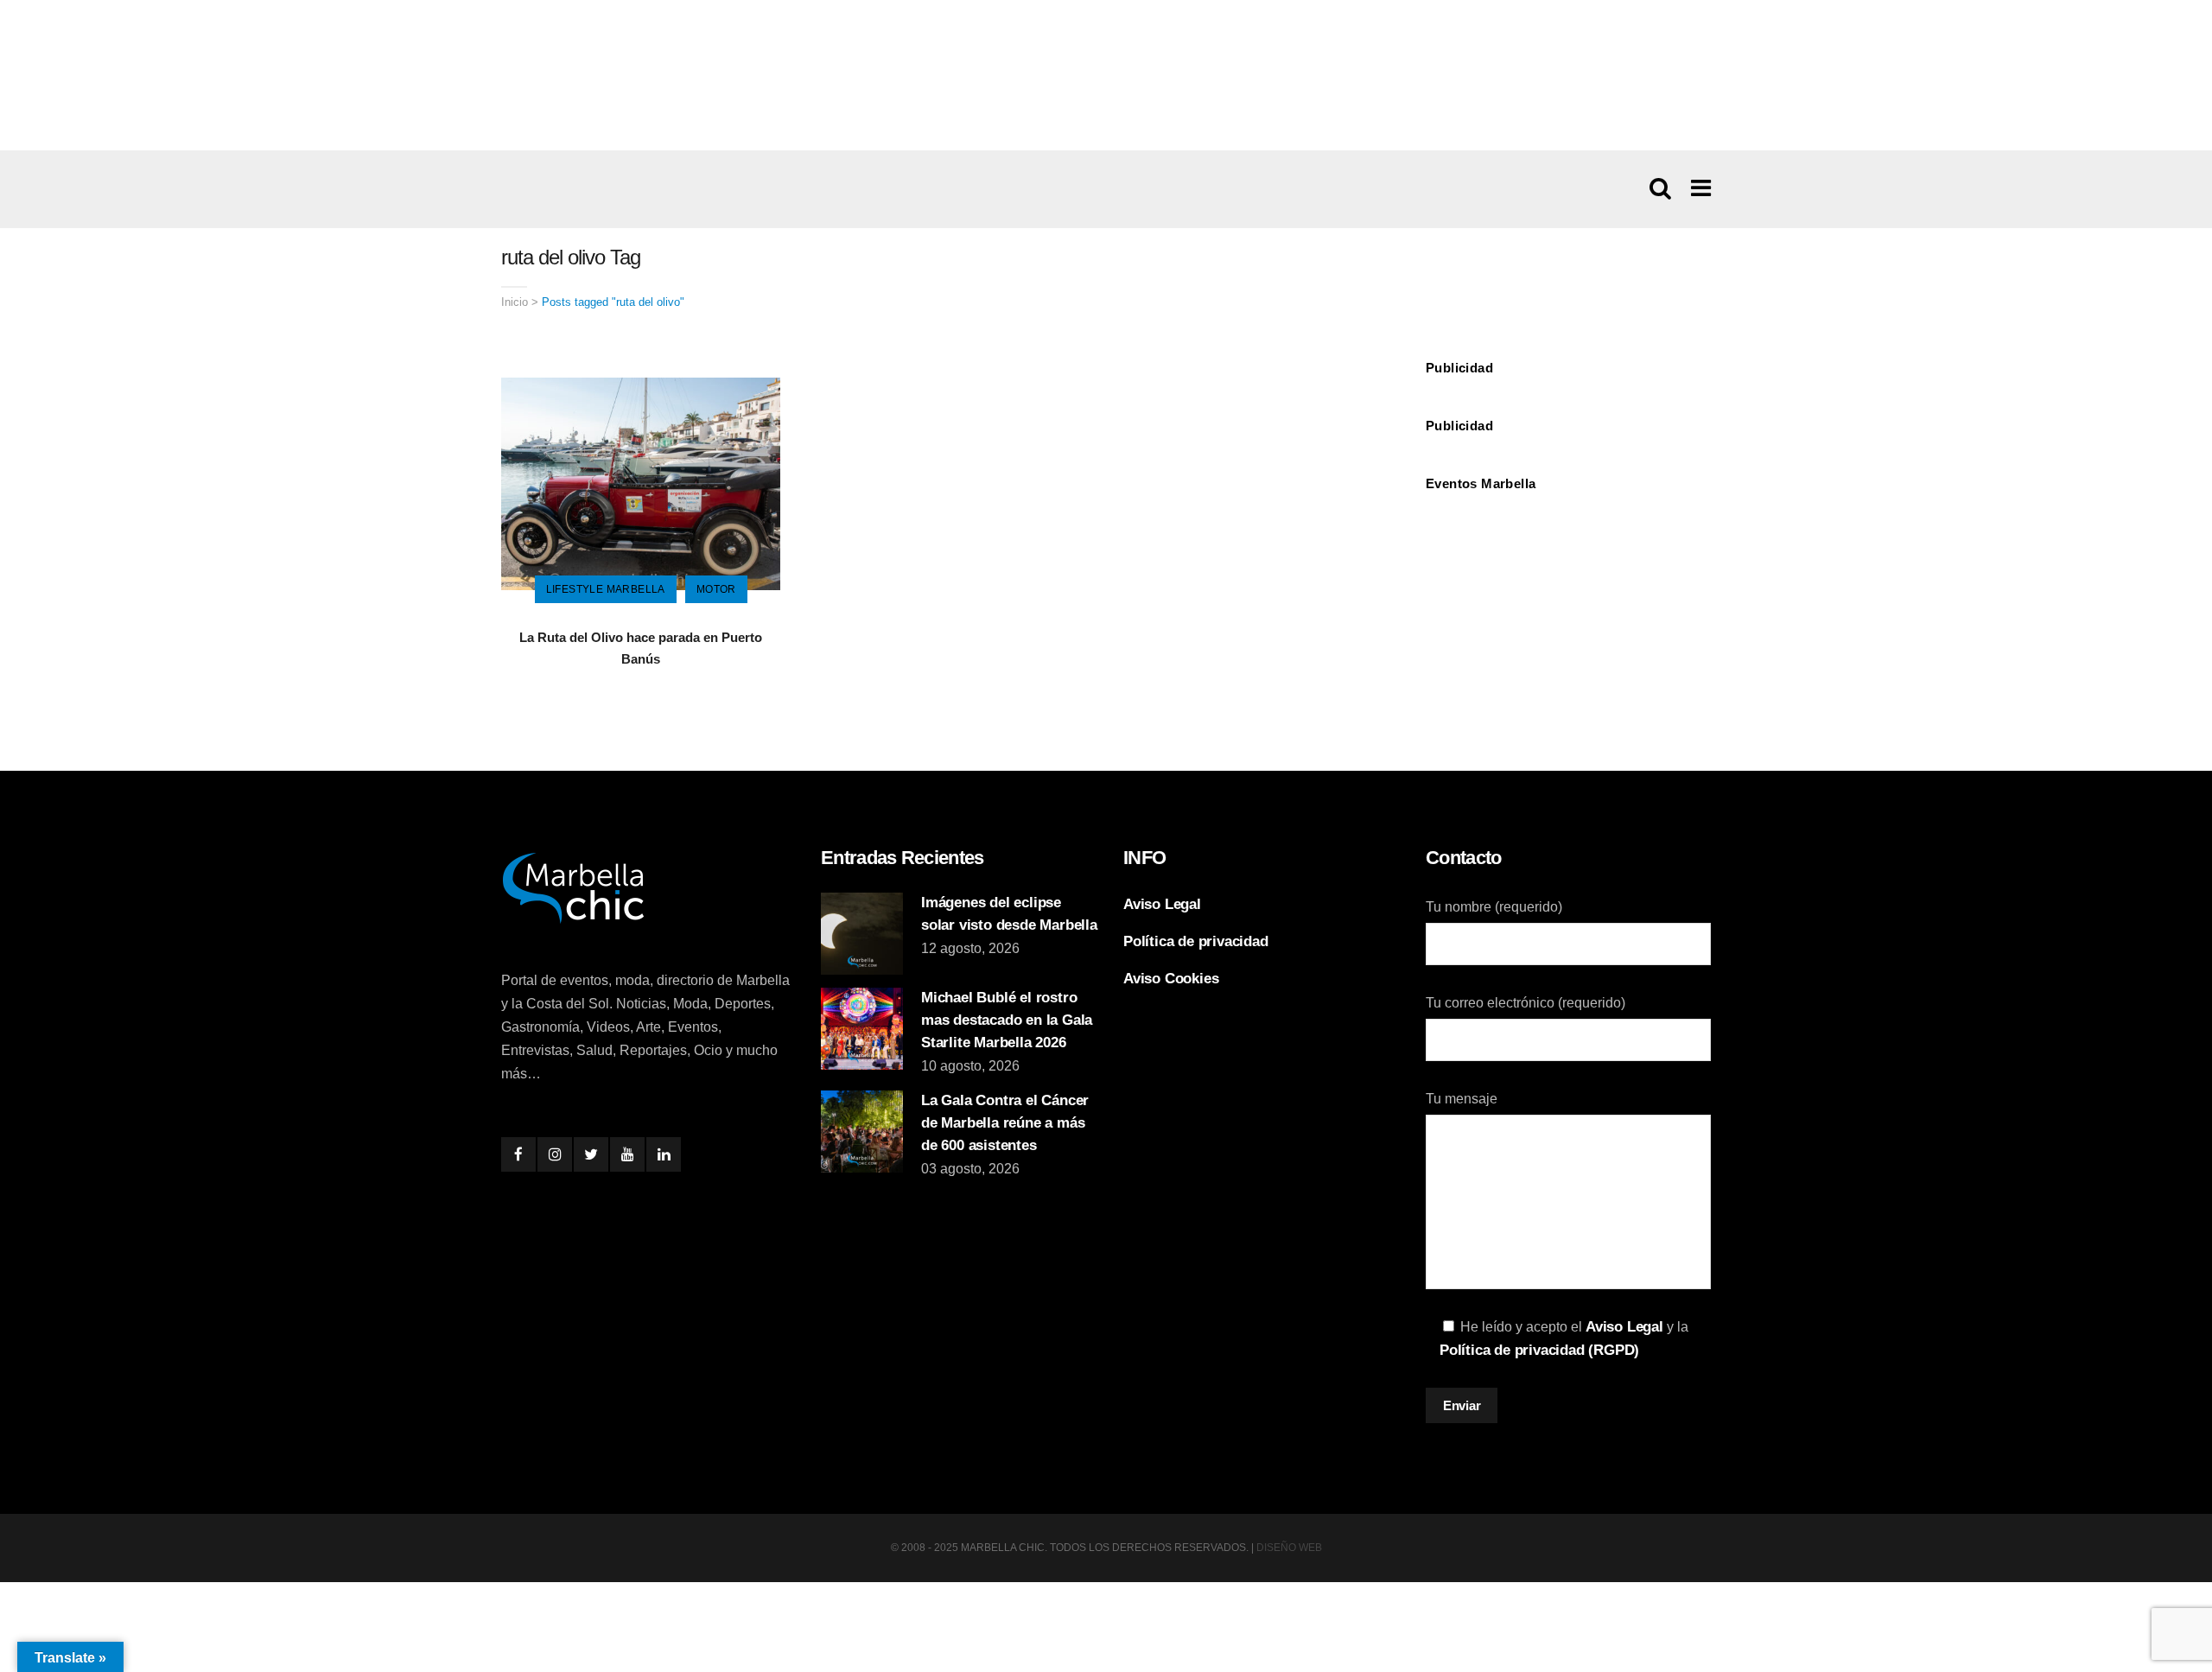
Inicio (515, 302)
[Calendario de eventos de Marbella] (1568, 567)
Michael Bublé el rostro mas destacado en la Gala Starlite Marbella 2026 (1007, 1020)
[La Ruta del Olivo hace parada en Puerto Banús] (641, 483)
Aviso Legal (1162, 904)
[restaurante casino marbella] (1106, 74)
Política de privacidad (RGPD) (1539, 1350)
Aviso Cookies (1171, 979)
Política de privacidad (1196, 941)
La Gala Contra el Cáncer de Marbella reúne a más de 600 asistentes (1005, 1123)
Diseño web (1289, 1548)
